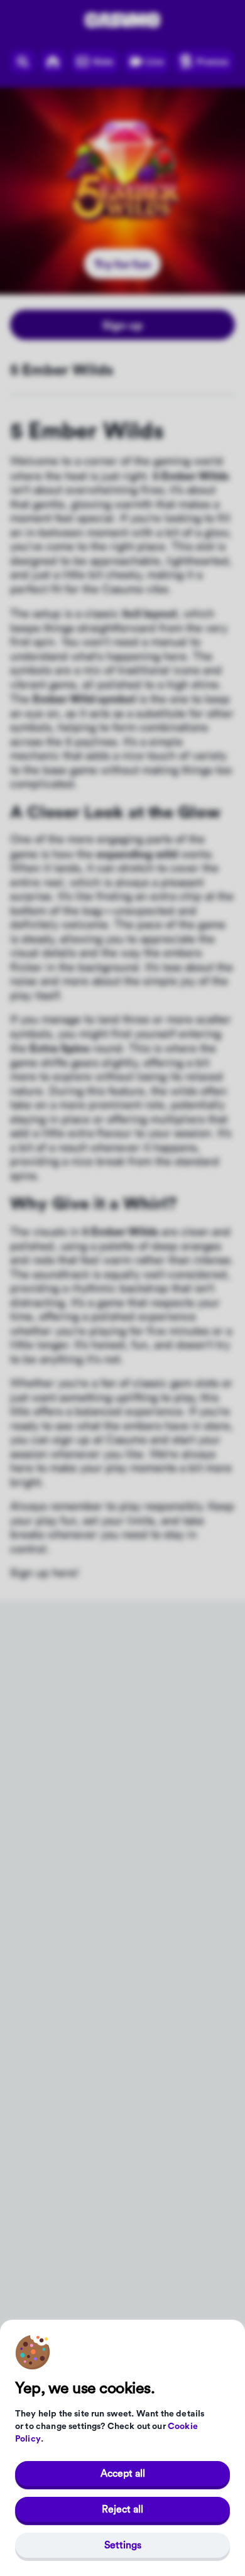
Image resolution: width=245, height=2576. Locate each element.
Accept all (123, 2474)
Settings (123, 2545)
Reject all (122, 2509)
